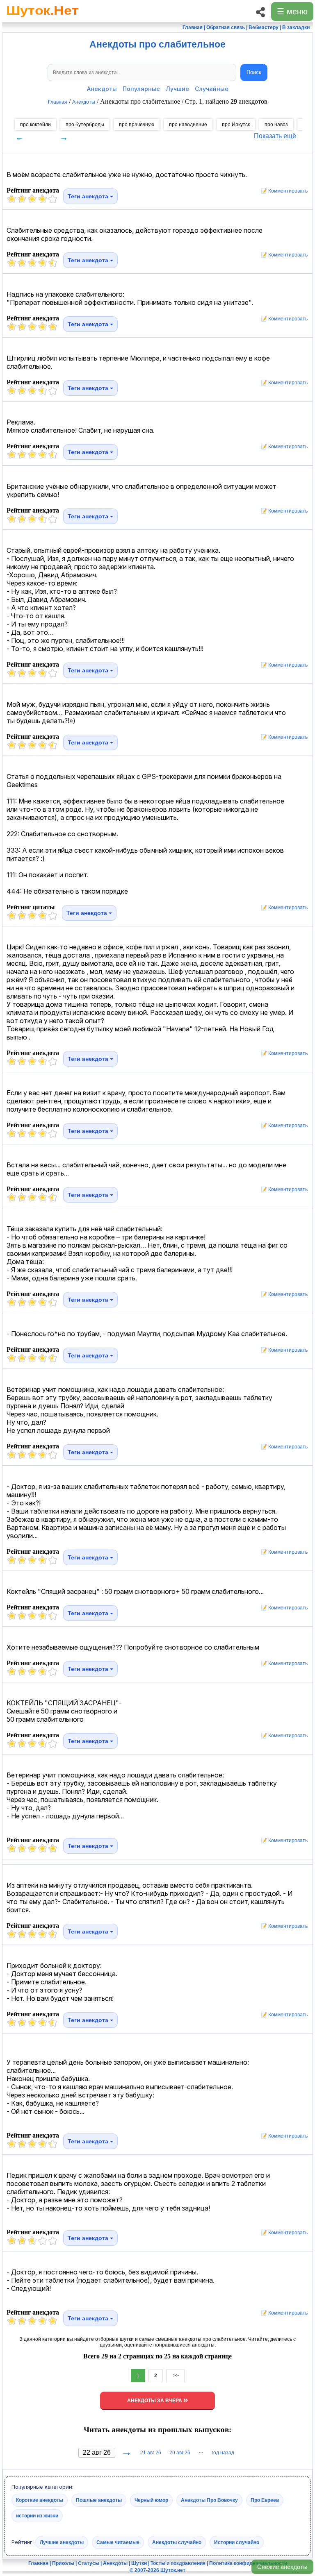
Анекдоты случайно (177, 2542)
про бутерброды (85, 125)
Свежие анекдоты (282, 2567)
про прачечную (137, 125)
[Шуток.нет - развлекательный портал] (42, 19)
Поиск (254, 72)
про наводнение (188, 125)
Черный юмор (151, 2500)
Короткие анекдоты (40, 2500)
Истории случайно (237, 2542)
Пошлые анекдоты (99, 2500)
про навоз (276, 125)
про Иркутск (236, 125)
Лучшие (177, 89)
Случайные (212, 89)
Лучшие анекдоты (62, 2542)
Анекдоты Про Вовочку (209, 2500)
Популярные (141, 89)
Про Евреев (265, 2500)
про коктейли (35, 125)
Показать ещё (275, 136)
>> (175, 2376)
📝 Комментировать (282, 191)
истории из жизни (37, 2515)
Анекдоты (102, 89)
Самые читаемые (118, 2542)
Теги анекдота (89, 196)
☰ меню (292, 11)
